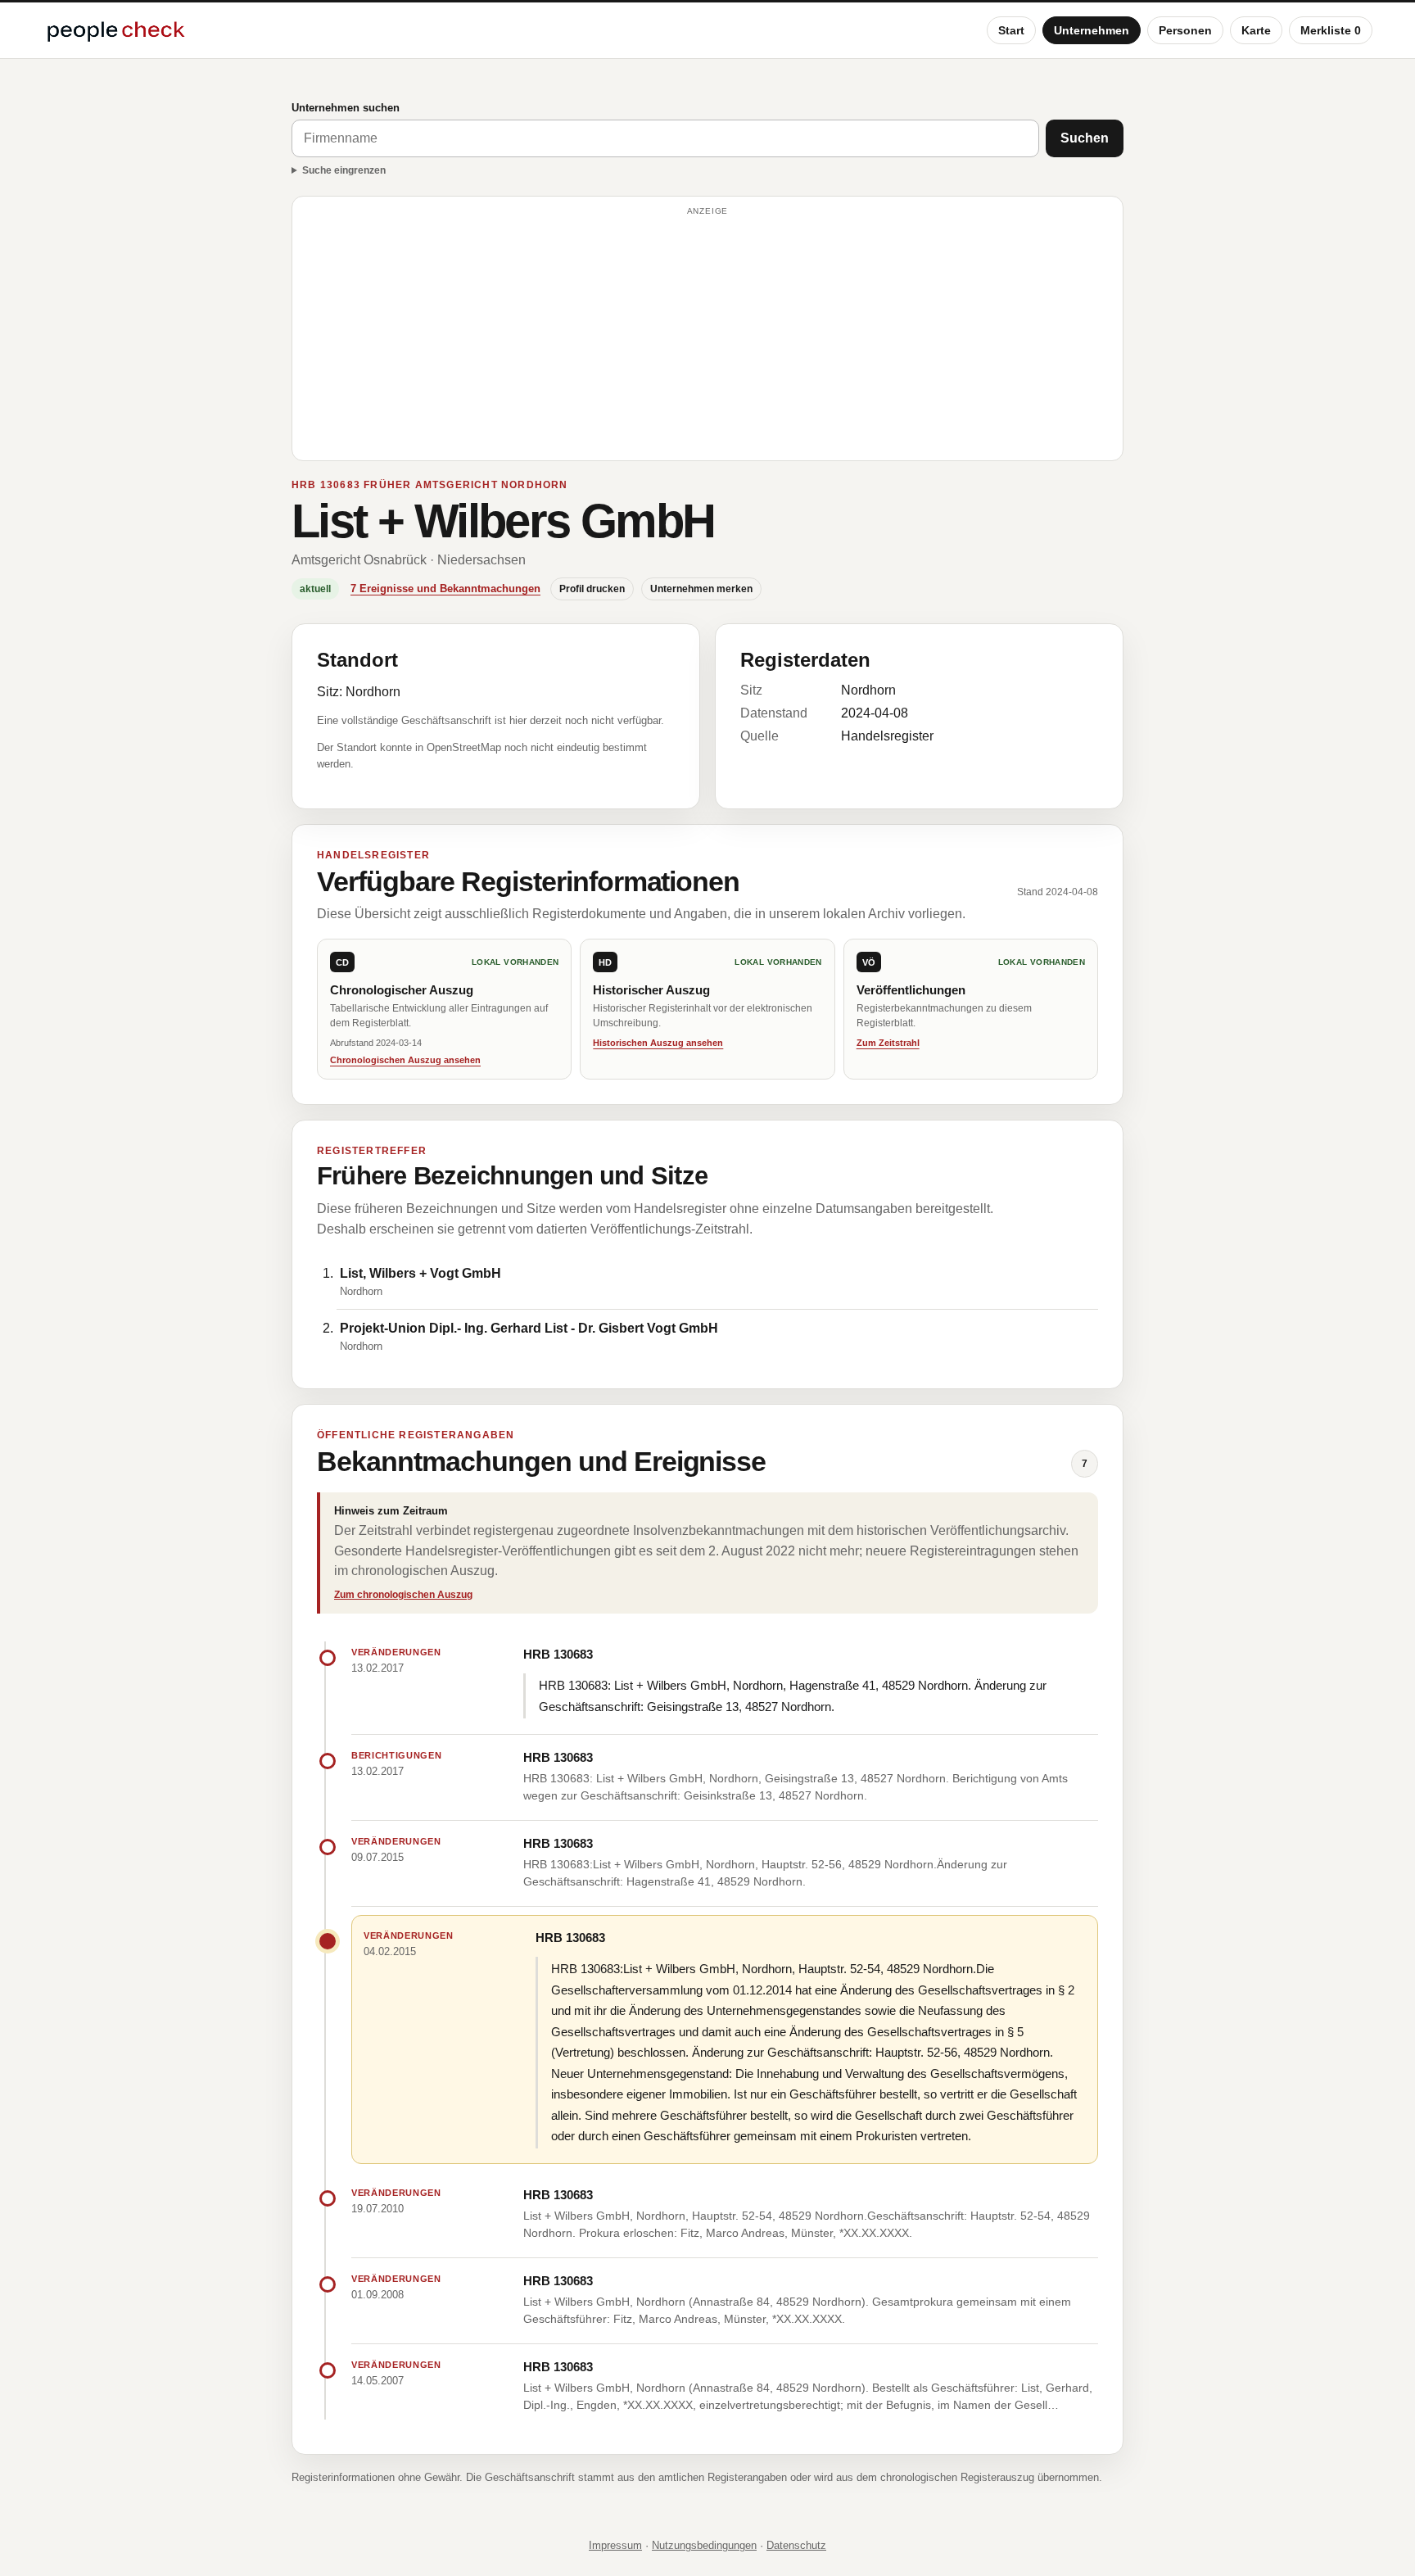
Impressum (615, 2545)
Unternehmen (1092, 30)
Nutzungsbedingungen (704, 2545)
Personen (1185, 30)
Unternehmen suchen (346, 108)
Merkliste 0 (1331, 30)
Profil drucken (592, 589)
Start (1011, 30)
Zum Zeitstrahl (888, 1043)
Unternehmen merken (701, 589)
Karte (1256, 30)
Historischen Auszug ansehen (658, 1043)
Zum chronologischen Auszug (403, 1595)
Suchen (1085, 138)
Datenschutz (796, 2545)
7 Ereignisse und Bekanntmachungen (445, 589)
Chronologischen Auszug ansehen (405, 1060)
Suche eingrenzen (344, 170)
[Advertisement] (707, 336)
